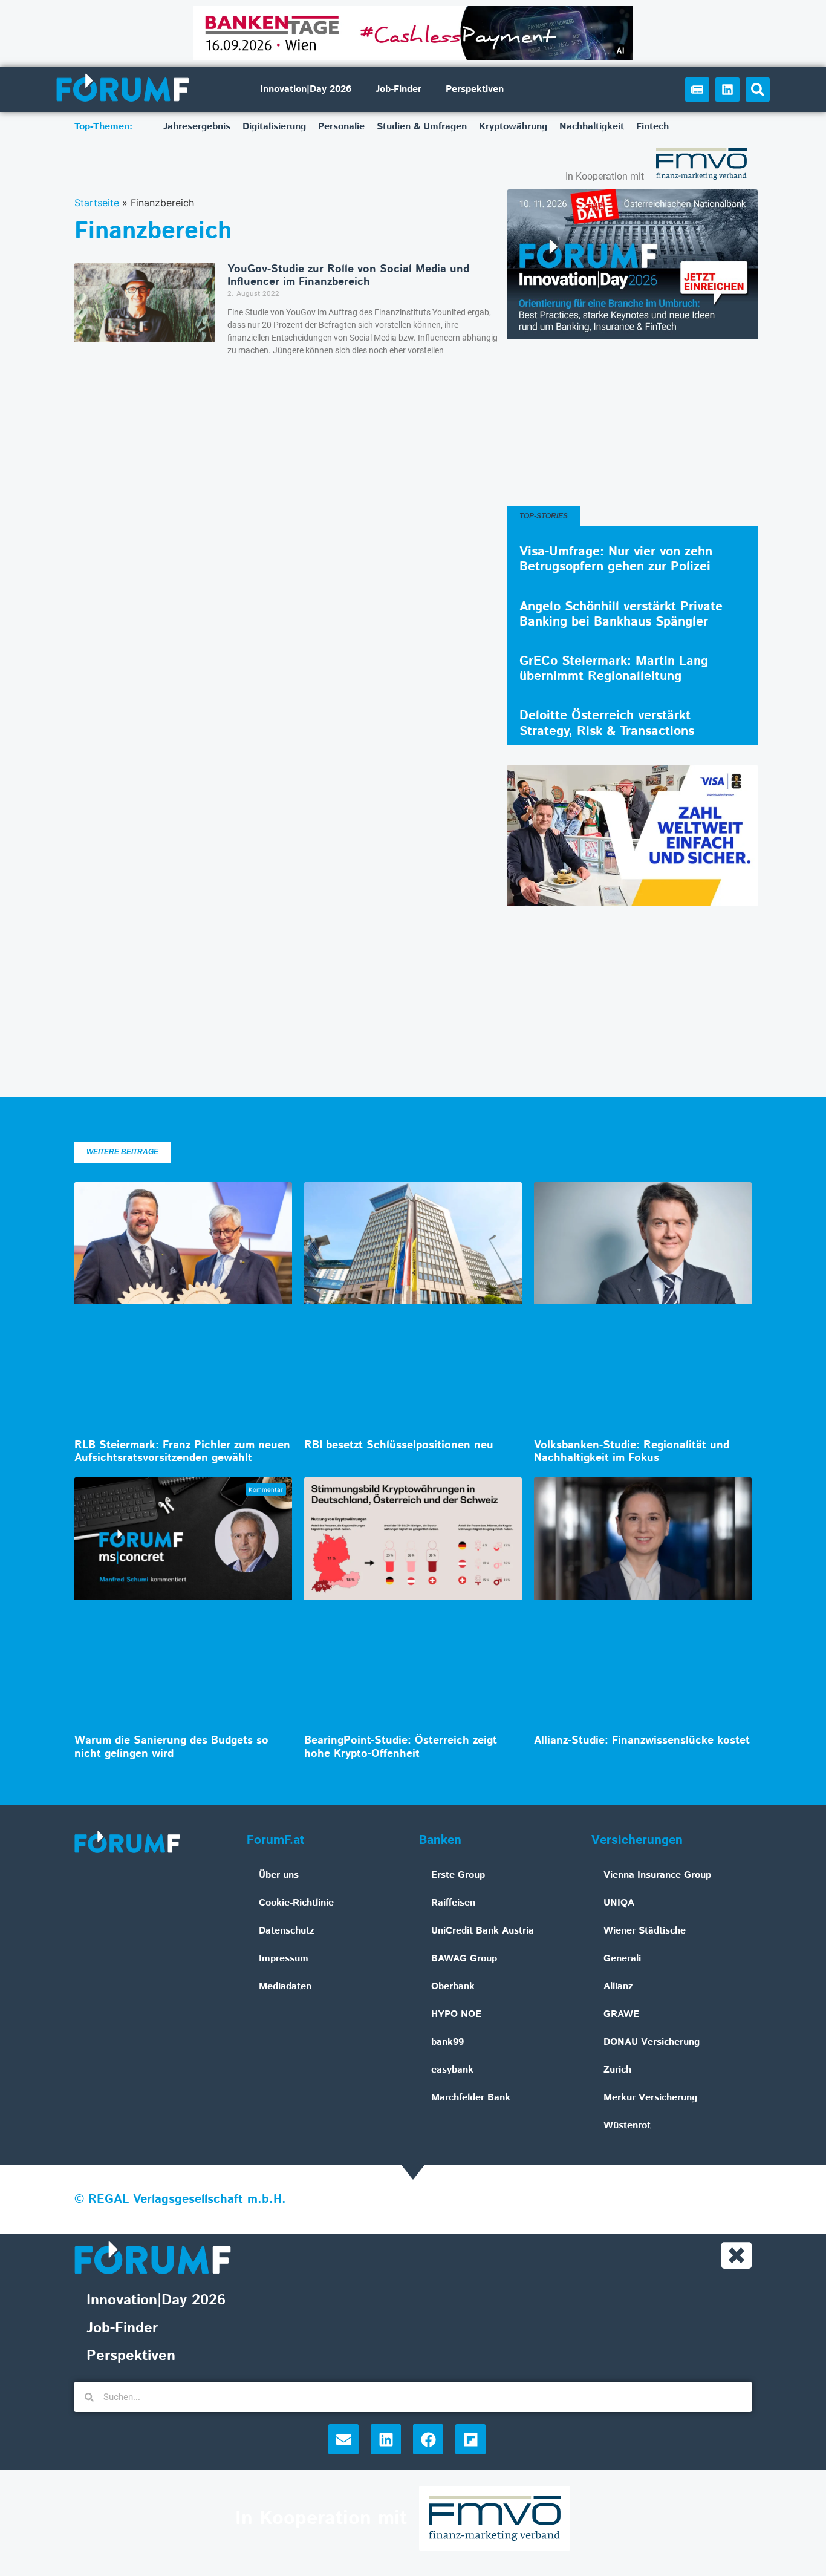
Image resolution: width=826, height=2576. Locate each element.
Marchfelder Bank (471, 2098)
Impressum (284, 1959)
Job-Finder (398, 89)
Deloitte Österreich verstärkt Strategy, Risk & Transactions (607, 723)
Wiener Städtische (645, 1931)
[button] (758, 90)
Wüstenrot (627, 2126)
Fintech (652, 127)
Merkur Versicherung (650, 2098)
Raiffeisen (453, 1903)
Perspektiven (475, 89)
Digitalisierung (274, 127)
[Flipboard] (470, 2439)
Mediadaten (285, 1986)
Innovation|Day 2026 (306, 89)
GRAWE (621, 2014)
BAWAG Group (464, 1959)
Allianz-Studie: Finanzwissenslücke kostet (642, 1741)
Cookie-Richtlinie (296, 1903)
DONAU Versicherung (652, 2042)
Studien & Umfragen (422, 127)
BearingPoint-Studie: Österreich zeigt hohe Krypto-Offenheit (401, 1747)
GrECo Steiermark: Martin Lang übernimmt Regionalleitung (614, 669)
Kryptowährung (513, 127)
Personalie (341, 127)
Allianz (618, 1986)
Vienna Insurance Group (657, 1875)
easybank (452, 2070)
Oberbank (453, 1986)
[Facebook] (428, 2439)
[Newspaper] (697, 90)
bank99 (447, 2042)
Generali (622, 1959)
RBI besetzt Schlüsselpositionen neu (399, 1445)
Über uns (279, 1875)
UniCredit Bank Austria (483, 1931)
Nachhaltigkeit (592, 127)
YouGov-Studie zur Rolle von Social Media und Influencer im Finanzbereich (348, 276)
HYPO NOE (456, 2014)
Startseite (97, 203)
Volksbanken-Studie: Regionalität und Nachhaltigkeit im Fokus (632, 1452)
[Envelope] (343, 2439)
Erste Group (458, 1875)
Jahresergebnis (197, 127)
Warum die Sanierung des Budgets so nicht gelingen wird (171, 1747)
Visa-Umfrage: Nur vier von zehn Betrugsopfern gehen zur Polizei (616, 559)
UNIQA (619, 1903)
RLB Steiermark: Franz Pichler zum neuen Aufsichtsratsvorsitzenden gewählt (182, 1452)
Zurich (617, 2070)
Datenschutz (287, 1931)
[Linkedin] (727, 90)
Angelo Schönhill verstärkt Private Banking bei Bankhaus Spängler (621, 614)
